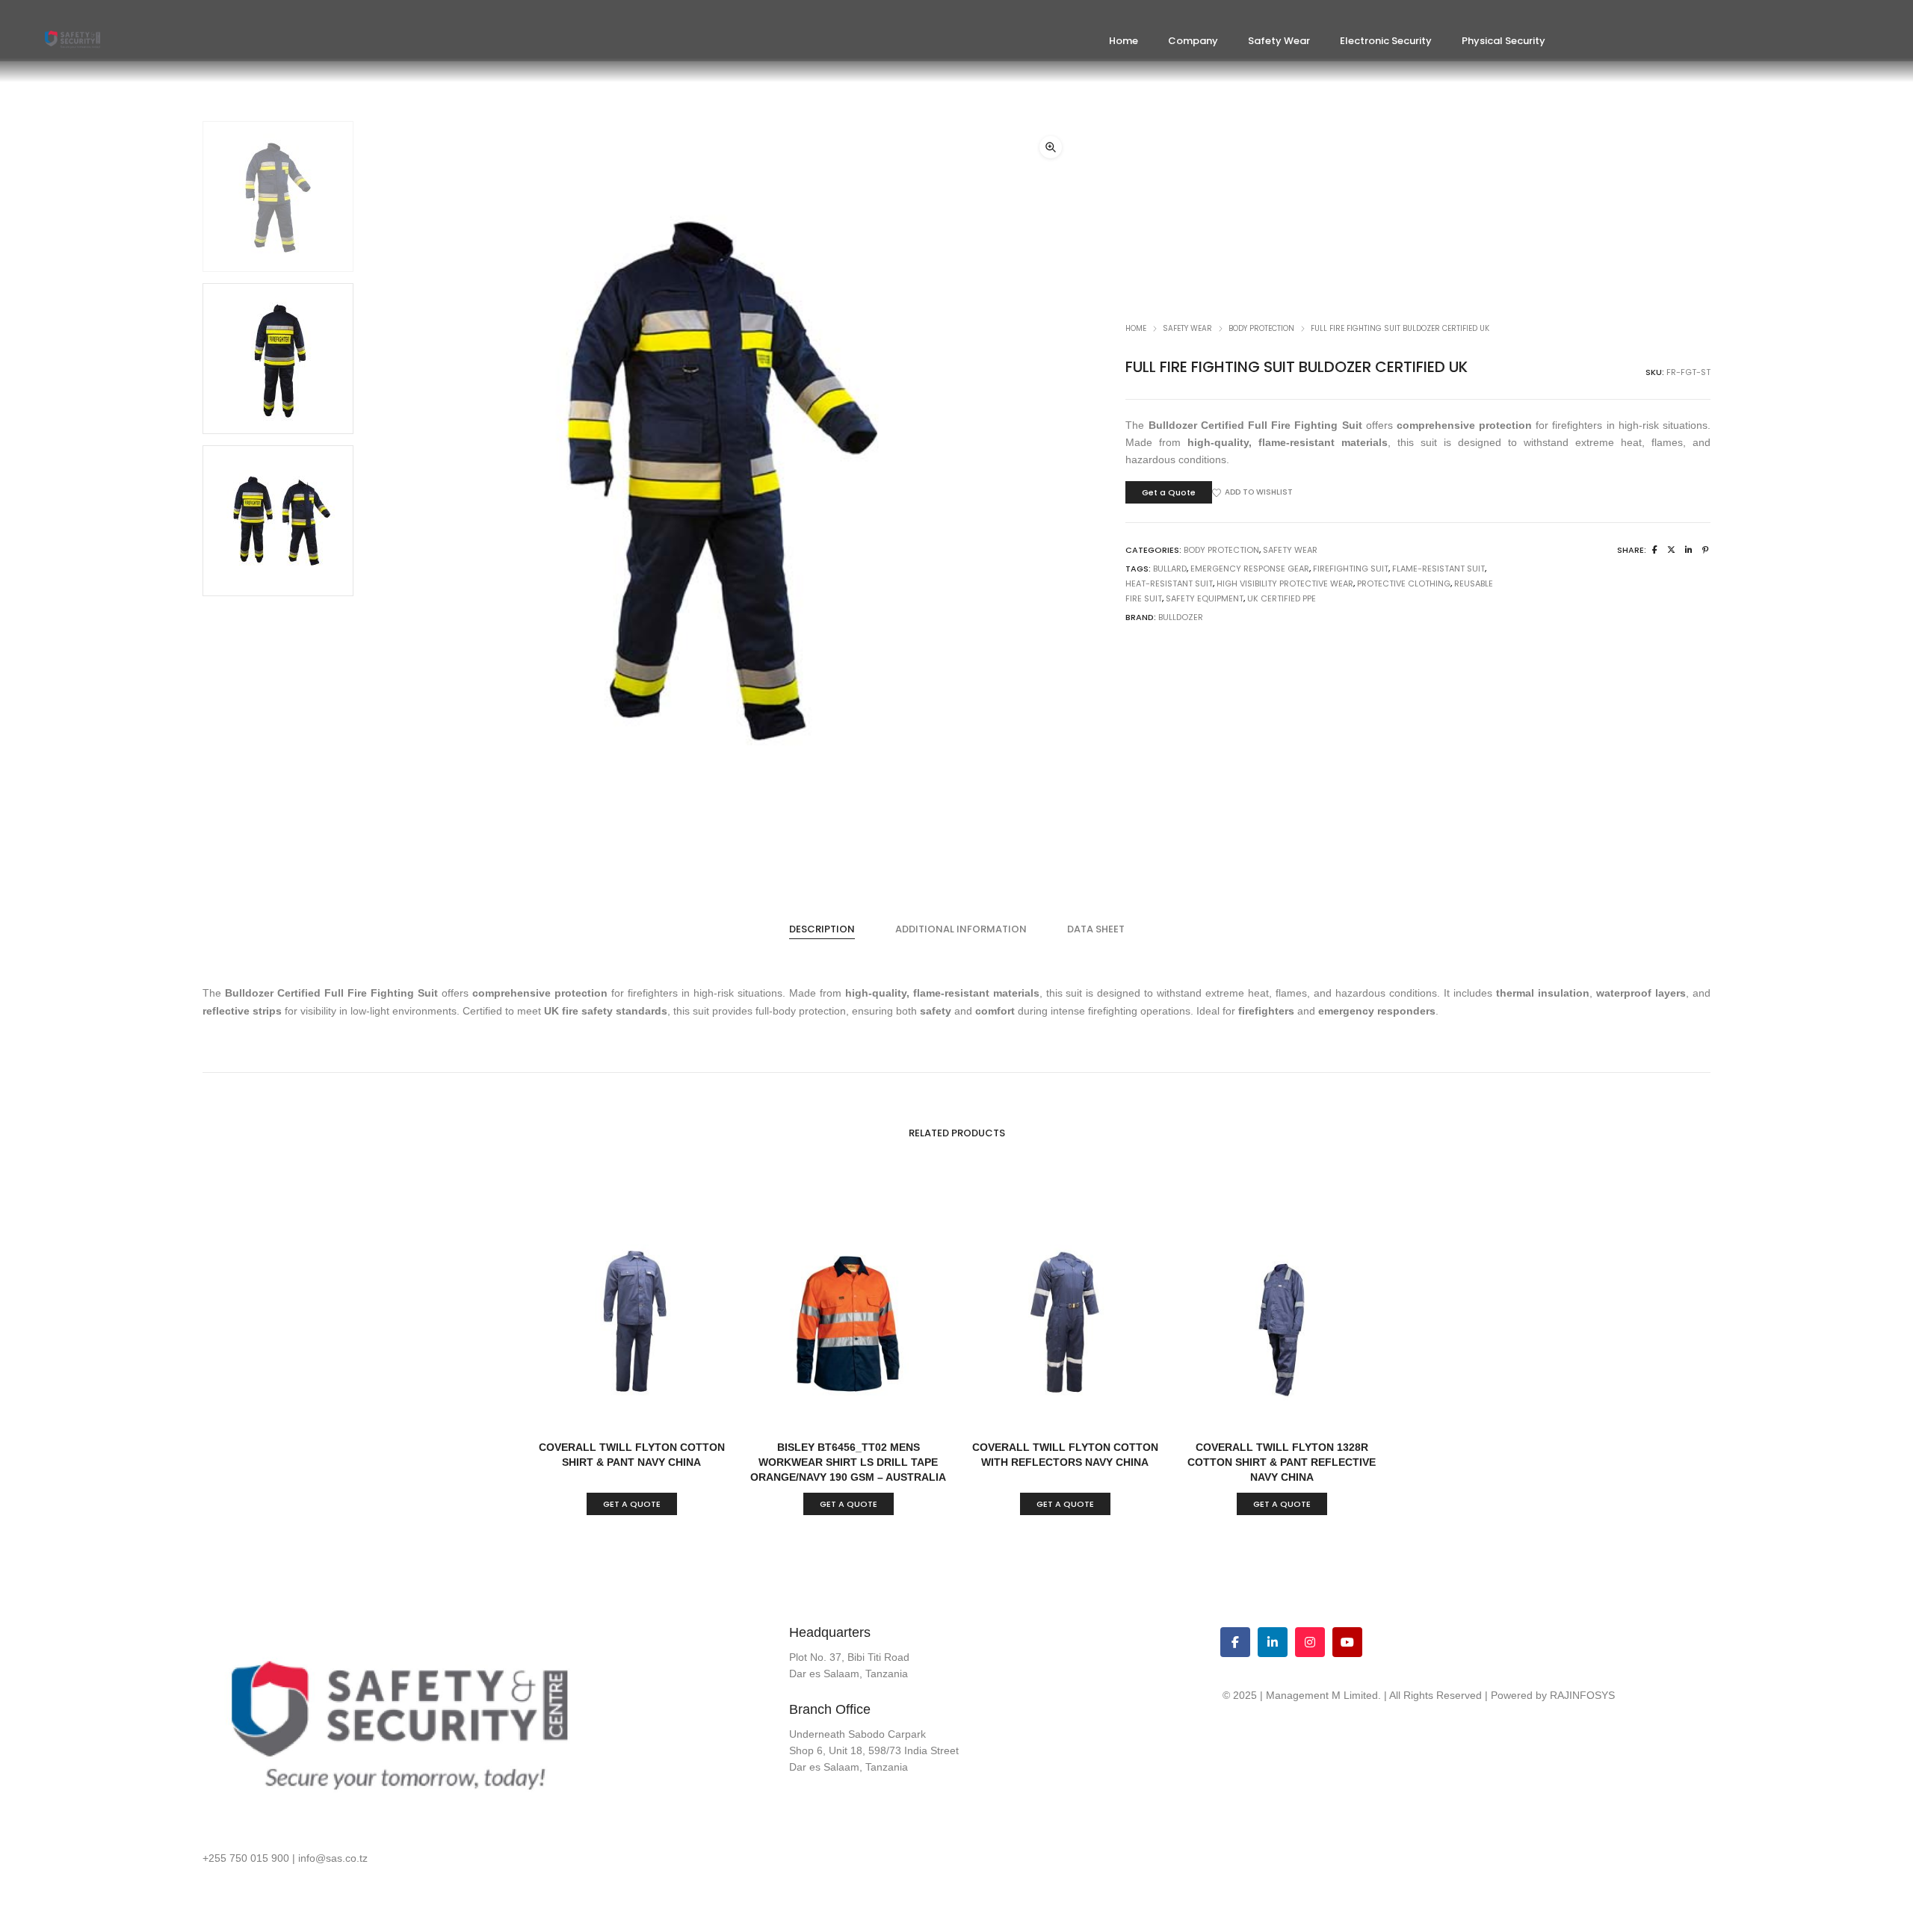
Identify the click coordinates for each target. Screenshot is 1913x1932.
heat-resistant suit (1169, 583)
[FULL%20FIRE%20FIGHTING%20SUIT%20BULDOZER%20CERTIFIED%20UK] (1655, 550)
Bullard (1170, 569)
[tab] (822, 929)
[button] (1051, 147)
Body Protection (1261, 328)
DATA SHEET (1096, 929)
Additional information (961, 929)
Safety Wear (1187, 328)
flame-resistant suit (1438, 569)
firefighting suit (1351, 569)
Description (822, 929)
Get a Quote (1169, 492)
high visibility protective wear (1285, 583)
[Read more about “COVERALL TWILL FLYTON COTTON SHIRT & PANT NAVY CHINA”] (581, 1412)
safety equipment (1205, 598)
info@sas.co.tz (333, 1858)
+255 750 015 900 (246, 1858)
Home (1136, 328)
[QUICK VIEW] (682, 1412)
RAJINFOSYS (1582, 1695)
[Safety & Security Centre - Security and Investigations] (72, 43)
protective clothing (1404, 583)
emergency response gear (1250, 569)
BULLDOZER (1181, 617)
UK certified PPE (1282, 598)
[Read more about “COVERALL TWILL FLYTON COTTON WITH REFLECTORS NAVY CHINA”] (1014, 1412)
